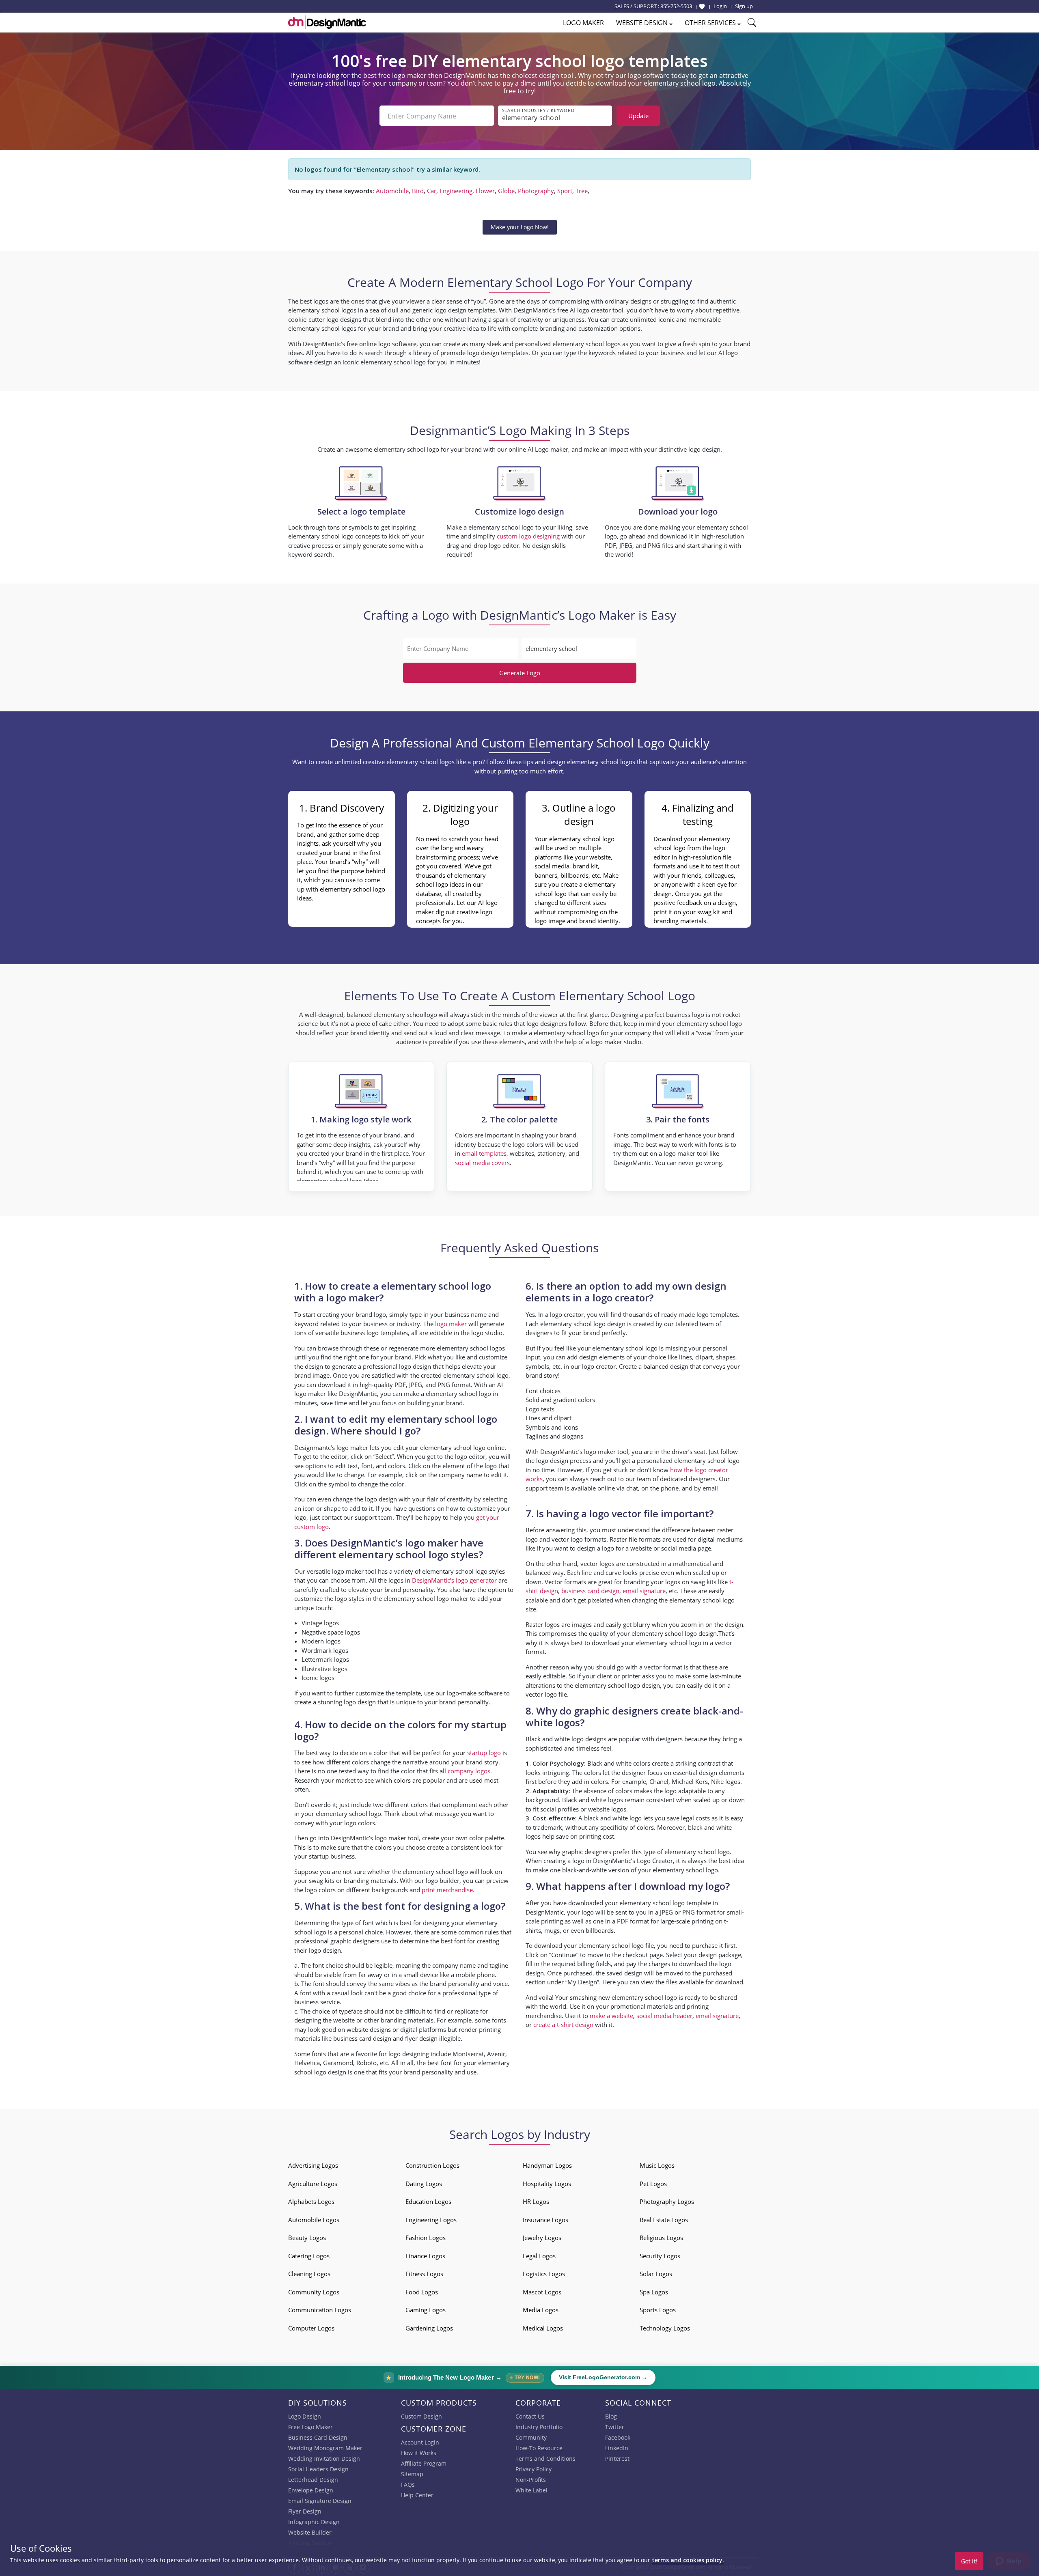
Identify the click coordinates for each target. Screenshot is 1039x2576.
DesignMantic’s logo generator (454, 1580)
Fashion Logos (426, 2238)
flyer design (421, 2038)
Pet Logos (653, 2184)
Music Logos (657, 2165)
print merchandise (447, 1890)
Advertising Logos (313, 2165)
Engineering (456, 191)
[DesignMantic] (327, 22)
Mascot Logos (542, 2292)
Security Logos (660, 2256)
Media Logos (541, 2310)
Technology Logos (665, 2328)
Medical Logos (543, 2328)
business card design (362, 2038)
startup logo (484, 1753)
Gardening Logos (429, 2328)
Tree (582, 191)
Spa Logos (654, 2292)
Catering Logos (309, 2256)
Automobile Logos (314, 2220)
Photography (536, 191)
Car (432, 191)
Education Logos (428, 2201)
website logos (607, 1809)
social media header (664, 2016)
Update (638, 116)
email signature (644, 1591)
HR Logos (536, 2201)
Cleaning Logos (309, 2274)
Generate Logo (520, 673)
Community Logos (314, 2292)
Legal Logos (539, 2256)
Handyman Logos (547, 2165)
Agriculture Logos (313, 2184)
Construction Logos (432, 2165)
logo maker (451, 1324)
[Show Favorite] (702, 6)
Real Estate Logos (664, 2220)
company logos (469, 1771)
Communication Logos (320, 2310)
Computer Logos (311, 2328)
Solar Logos (656, 2274)
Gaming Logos (426, 2310)
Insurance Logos (545, 2220)
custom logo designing (528, 536)
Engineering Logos (431, 2220)
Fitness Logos (424, 2274)
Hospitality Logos (547, 2184)
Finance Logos (425, 2256)
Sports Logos (658, 2310)
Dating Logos (424, 2184)
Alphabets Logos (311, 2201)
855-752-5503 (676, 6)
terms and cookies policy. (688, 2560)
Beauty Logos (307, 2238)
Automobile (392, 191)
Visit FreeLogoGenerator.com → (603, 2377)
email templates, (485, 1153)
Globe (506, 191)
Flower (485, 191)
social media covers (482, 1163)
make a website (611, 2016)
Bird (418, 191)
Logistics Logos (544, 2274)
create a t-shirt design (563, 2025)
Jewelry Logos (542, 2238)
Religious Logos (661, 2238)
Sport (565, 191)
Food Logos (422, 2292)
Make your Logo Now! (520, 227)
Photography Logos (667, 2201)
